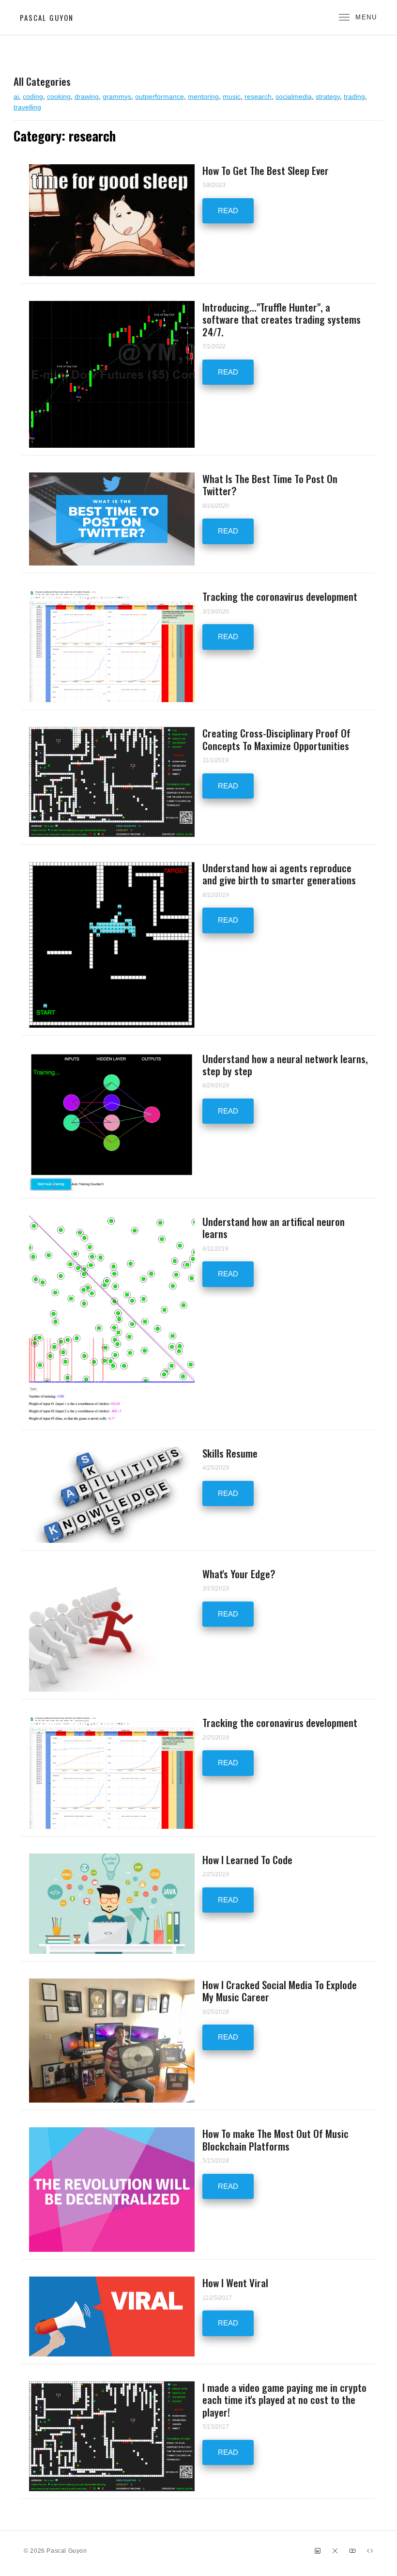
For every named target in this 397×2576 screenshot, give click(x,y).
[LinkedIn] (318, 2551)
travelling (27, 107)
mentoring (203, 96)
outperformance (160, 96)
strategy (328, 96)
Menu (366, 17)
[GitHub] (370, 2551)
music (232, 96)
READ (228, 211)
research (258, 96)
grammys (117, 96)
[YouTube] (352, 2551)
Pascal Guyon (47, 17)
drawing (87, 96)
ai (16, 96)
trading (354, 96)
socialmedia (294, 96)
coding (33, 96)
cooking (59, 96)
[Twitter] (335, 2551)
